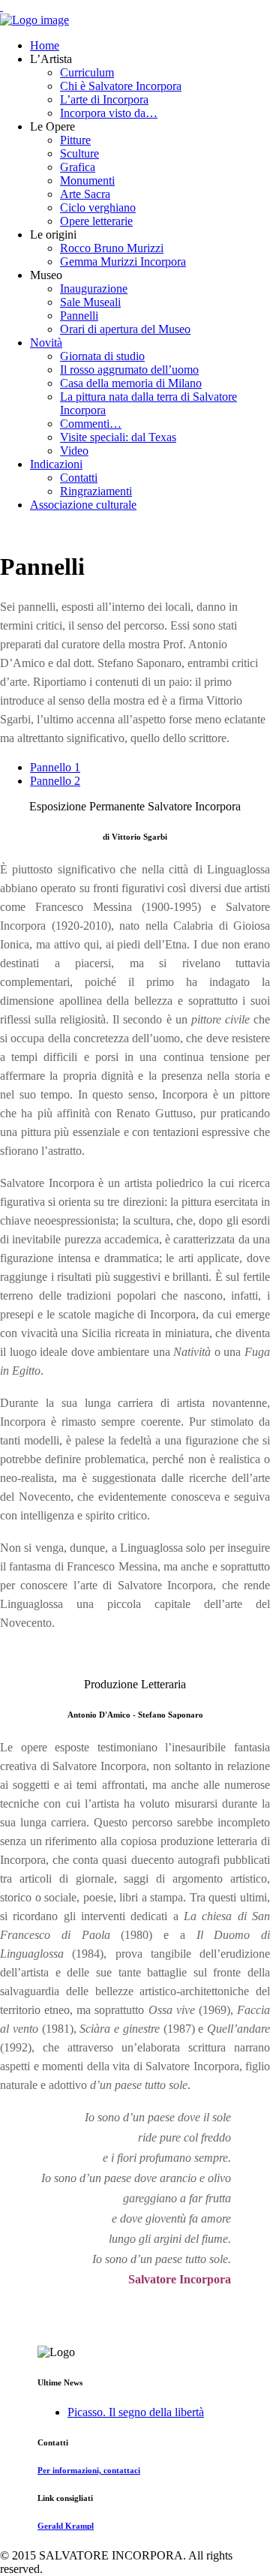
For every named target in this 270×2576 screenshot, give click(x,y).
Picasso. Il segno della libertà (136, 2412)
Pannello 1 (55, 767)
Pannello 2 (55, 781)
